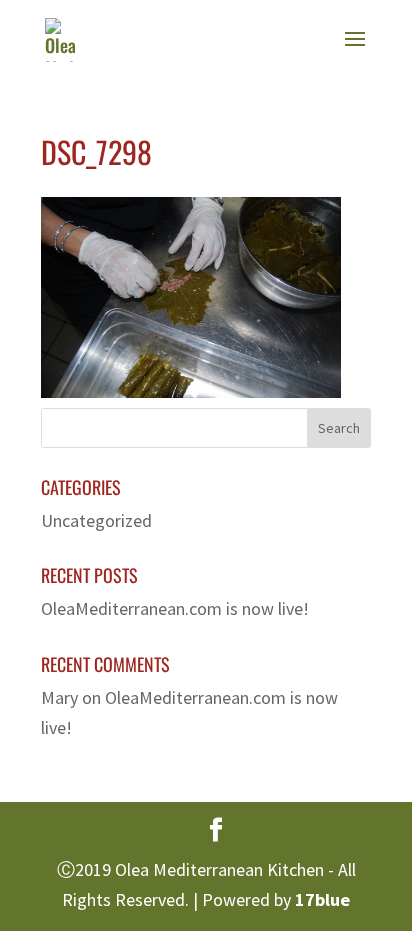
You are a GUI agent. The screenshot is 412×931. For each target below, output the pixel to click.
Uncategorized (96, 520)
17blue (322, 899)
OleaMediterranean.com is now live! (175, 608)
